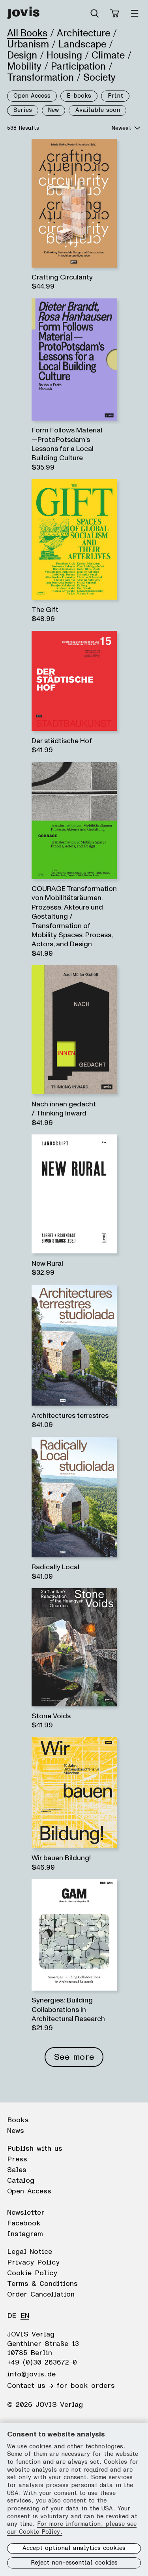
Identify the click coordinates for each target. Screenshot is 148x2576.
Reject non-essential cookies (74, 2563)
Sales (17, 2170)
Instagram (25, 2234)
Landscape (82, 44)
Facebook (24, 2223)
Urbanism (28, 44)
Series (23, 110)
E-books (79, 96)
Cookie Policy (32, 2273)
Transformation (40, 77)
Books (18, 2120)
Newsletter (26, 2213)
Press (17, 2159)
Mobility (24, 66)
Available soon (98, 110)
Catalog (21, 2181)
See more (74, 2057)
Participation (78, 66)
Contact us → (30, 2386)
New (53, 110)
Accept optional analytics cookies (74, 2548)
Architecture (83, 33)
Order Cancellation (41, 2295)
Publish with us (35, 2149)
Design (22, 55)
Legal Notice (30, 2252)
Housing (64, 55)
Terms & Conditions (42, 2284)
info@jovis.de (31, 2374)
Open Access (32, 96)
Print (115, 96)
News (16, 2131)
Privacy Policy (33, 2263)
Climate (108, 55)
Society (99, 77)
